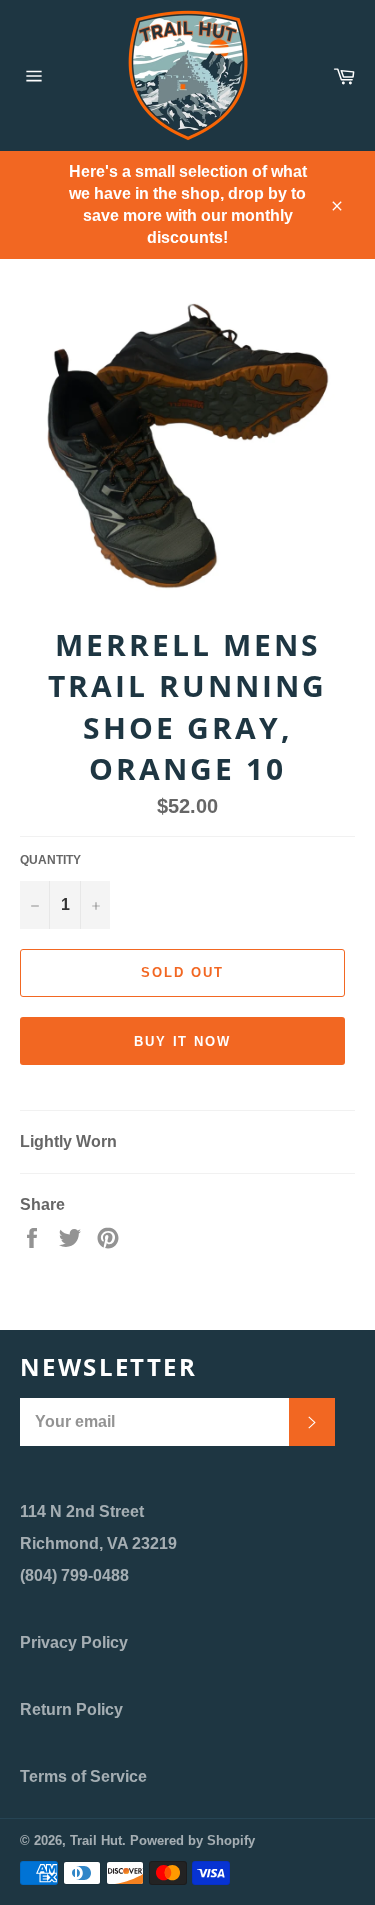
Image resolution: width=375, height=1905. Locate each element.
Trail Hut (96, 1840)
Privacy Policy (74, 1642)
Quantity (50, 860)
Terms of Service (83, 1776)
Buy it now (183, 1041)
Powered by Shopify (192, 1840)
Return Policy (71, 1709)
